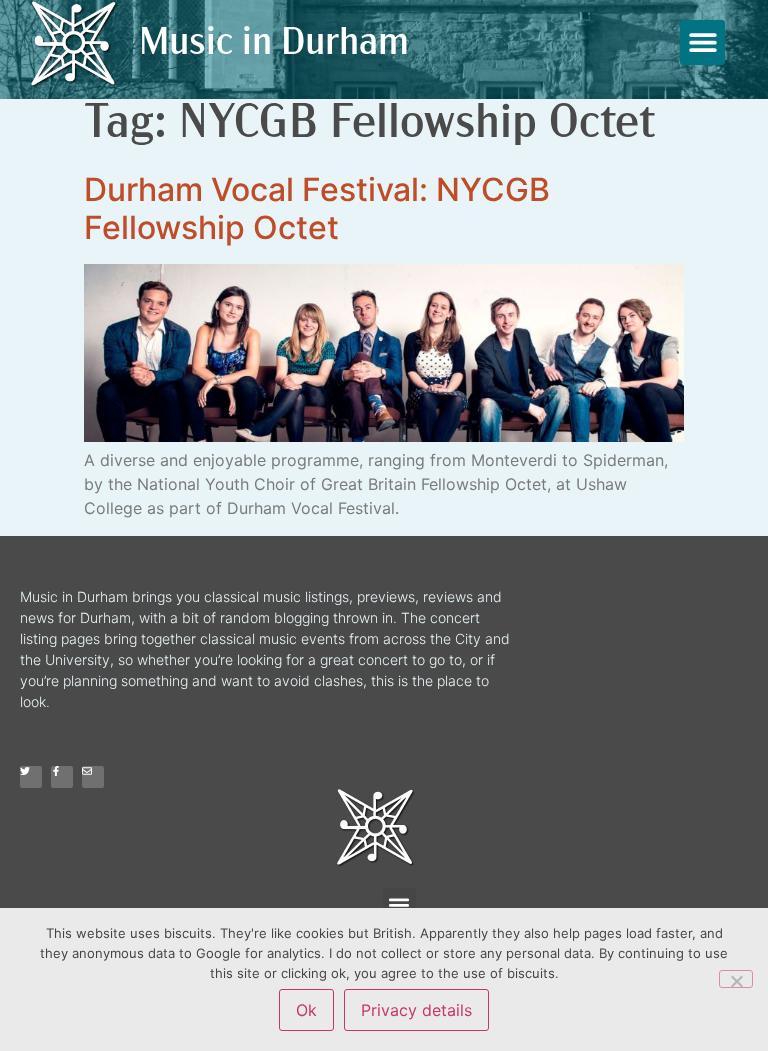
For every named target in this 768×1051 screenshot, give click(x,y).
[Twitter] (31, 777)
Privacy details (416, 1010)
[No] (736, 979)
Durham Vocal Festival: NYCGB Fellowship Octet (317, 208)
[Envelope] (93, 777)
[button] (702, 42)
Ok (306, 1010)
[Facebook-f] (62, 777)
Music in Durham (274, 44)
